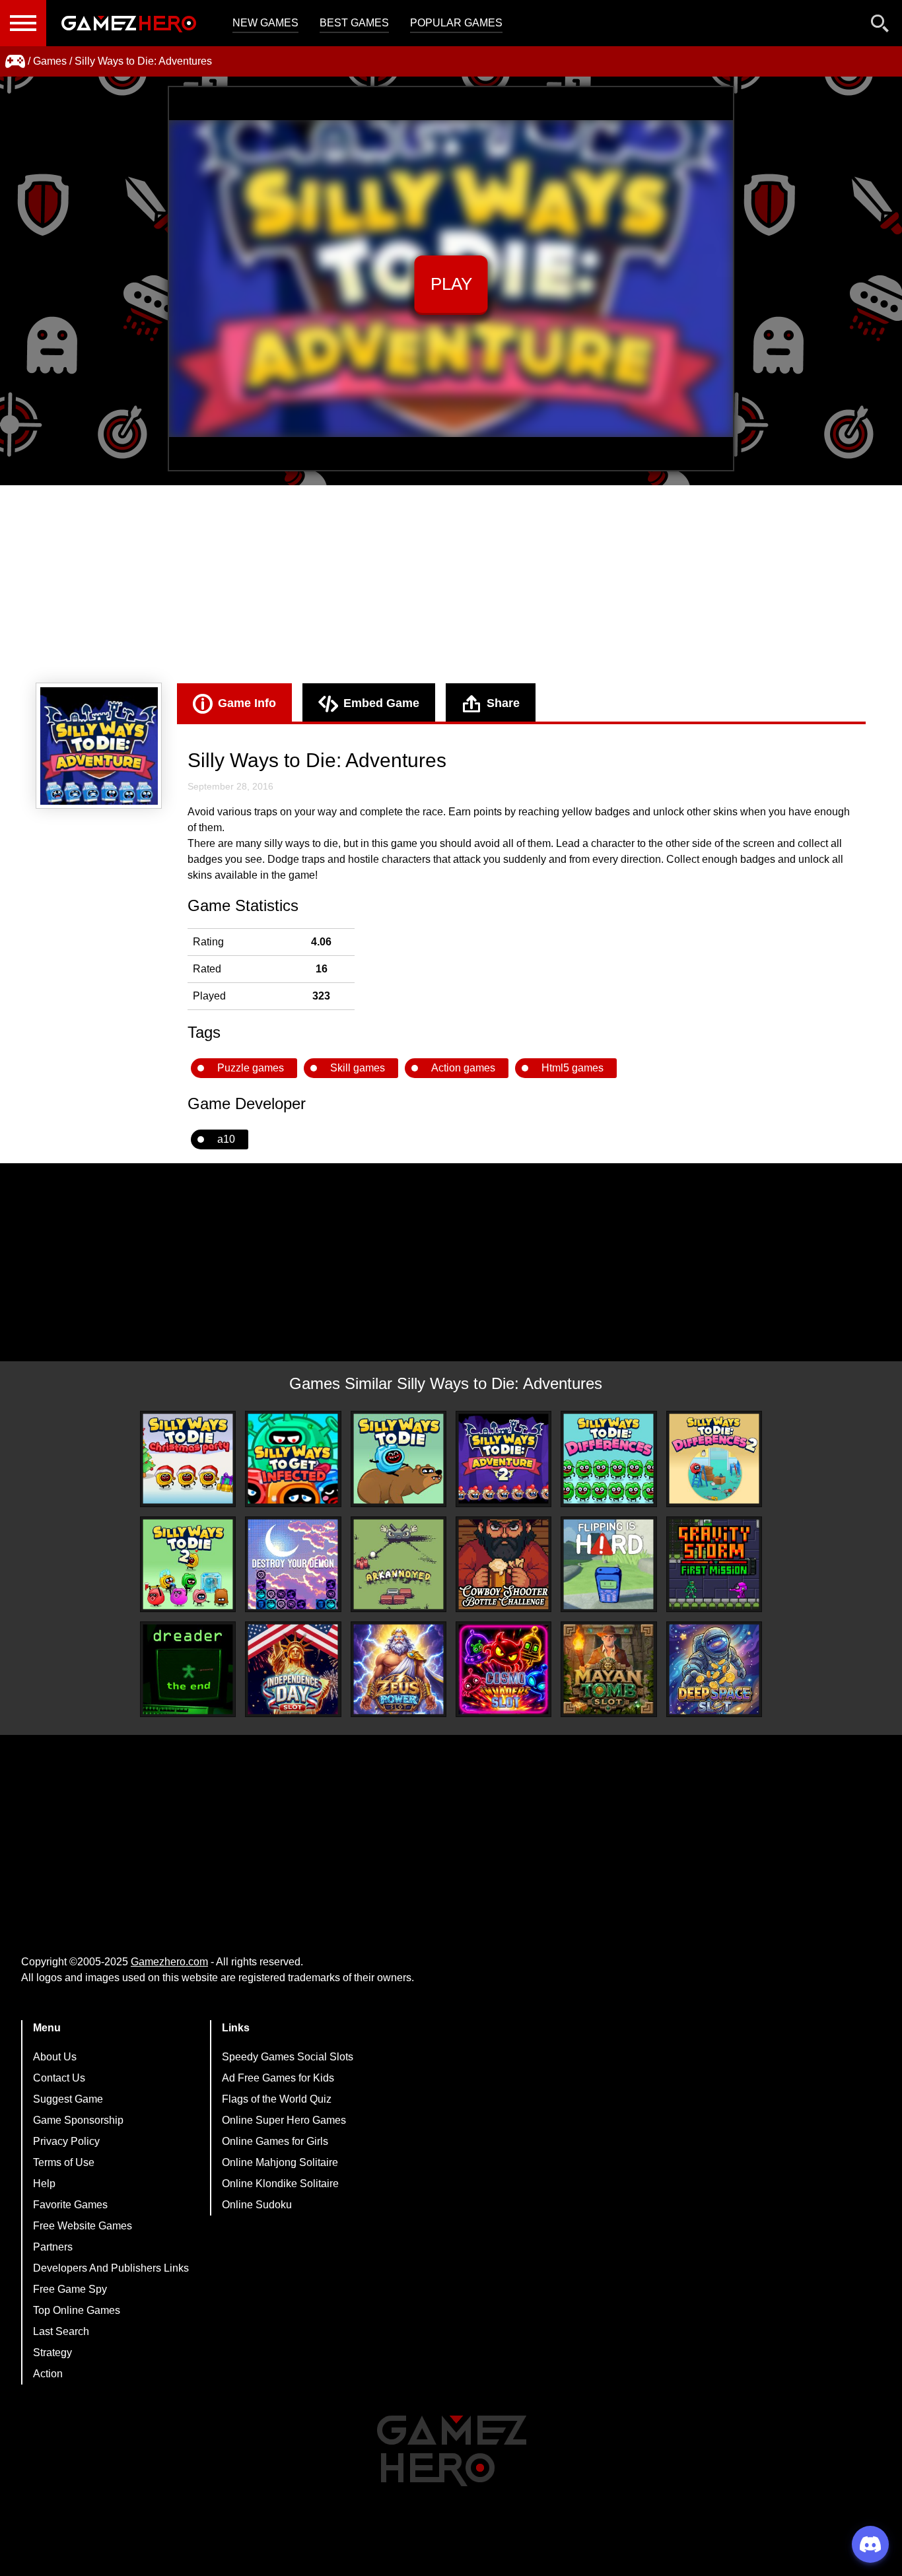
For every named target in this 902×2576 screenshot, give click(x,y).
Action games (463, 1068)
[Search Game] (880, 26)
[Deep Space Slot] (714, 1669)
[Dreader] (188, 1669)
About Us (55, 2057)
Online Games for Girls (275, 2141)
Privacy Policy (66, 2141)
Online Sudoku (257, 2205)
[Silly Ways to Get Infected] (293, 1459)
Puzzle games (251, 1068)
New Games (265, 23)
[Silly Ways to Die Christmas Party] (188, 1459)
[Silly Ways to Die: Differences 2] (714, 1459)
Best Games (354, 23)
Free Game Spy (70, 2289)
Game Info (247, 703)
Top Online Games (77, 2310)
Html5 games (572, 1068)
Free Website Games (83, 2226)
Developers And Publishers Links (111, 2268)
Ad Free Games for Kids (278, 2078)
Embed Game (381, 703)
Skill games (358, 1068)
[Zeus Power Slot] (399, 1669)
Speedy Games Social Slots (288, 2057)
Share (503, 703)
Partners (53, 2247)
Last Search (61, 2331)
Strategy (52, 2353)
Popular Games (456, 23)
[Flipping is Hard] (608, 1564)
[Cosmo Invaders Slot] (503, 1669)
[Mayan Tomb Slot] (608, 1669)
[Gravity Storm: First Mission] (714, 1564)
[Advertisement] (451, 584)
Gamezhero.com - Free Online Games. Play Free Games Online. (129, 23)
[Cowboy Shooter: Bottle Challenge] (503, 1564)
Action (48, 2374)
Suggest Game (68, 2099)
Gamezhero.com (169, 1962)
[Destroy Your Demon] (293, 1564)
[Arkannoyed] (399, 1564)
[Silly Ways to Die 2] (188, 1564)
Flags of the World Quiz (277, 2099)
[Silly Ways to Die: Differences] (608, 1459)
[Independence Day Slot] (293, 1669)
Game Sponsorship (78, 2120)
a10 (226, 1139)
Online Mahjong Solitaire (280, 2162)
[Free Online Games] (15, 61)
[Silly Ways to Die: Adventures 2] (503, 1459)
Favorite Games (70, 2205)
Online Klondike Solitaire (280, 2184)
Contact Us (59, 2078)
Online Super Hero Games (284, 2120)
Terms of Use (64, 2162)
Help (44, 2184)
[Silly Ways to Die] (399, 1459)
